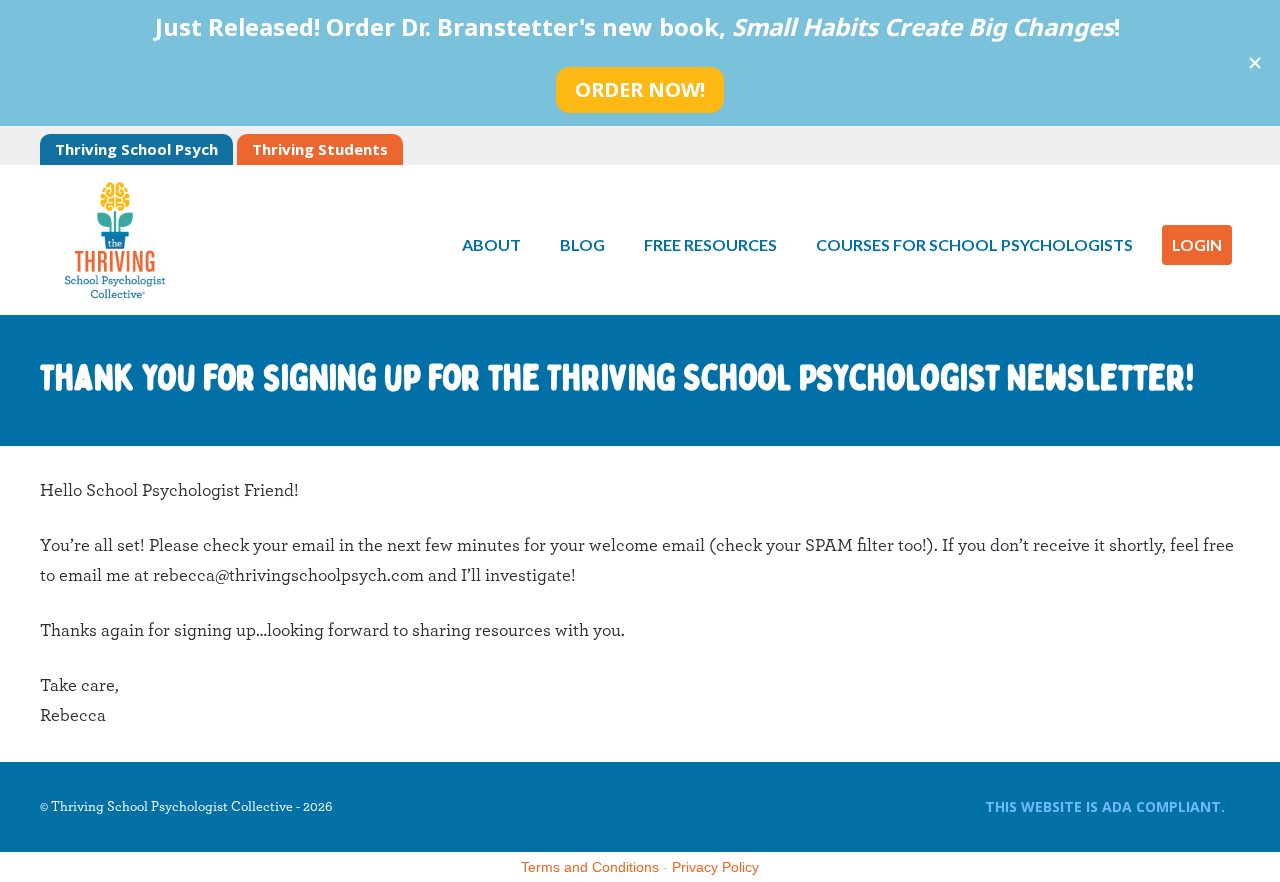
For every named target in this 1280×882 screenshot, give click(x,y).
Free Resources (710, 244)
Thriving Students (320, 149)
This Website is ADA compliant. (1105, 806)
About (491, 244)
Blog (582, 244)
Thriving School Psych (136, 149)
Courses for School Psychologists (974, 244)
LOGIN (1197, 244)
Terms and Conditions (590, 867)
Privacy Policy (715, 867)
